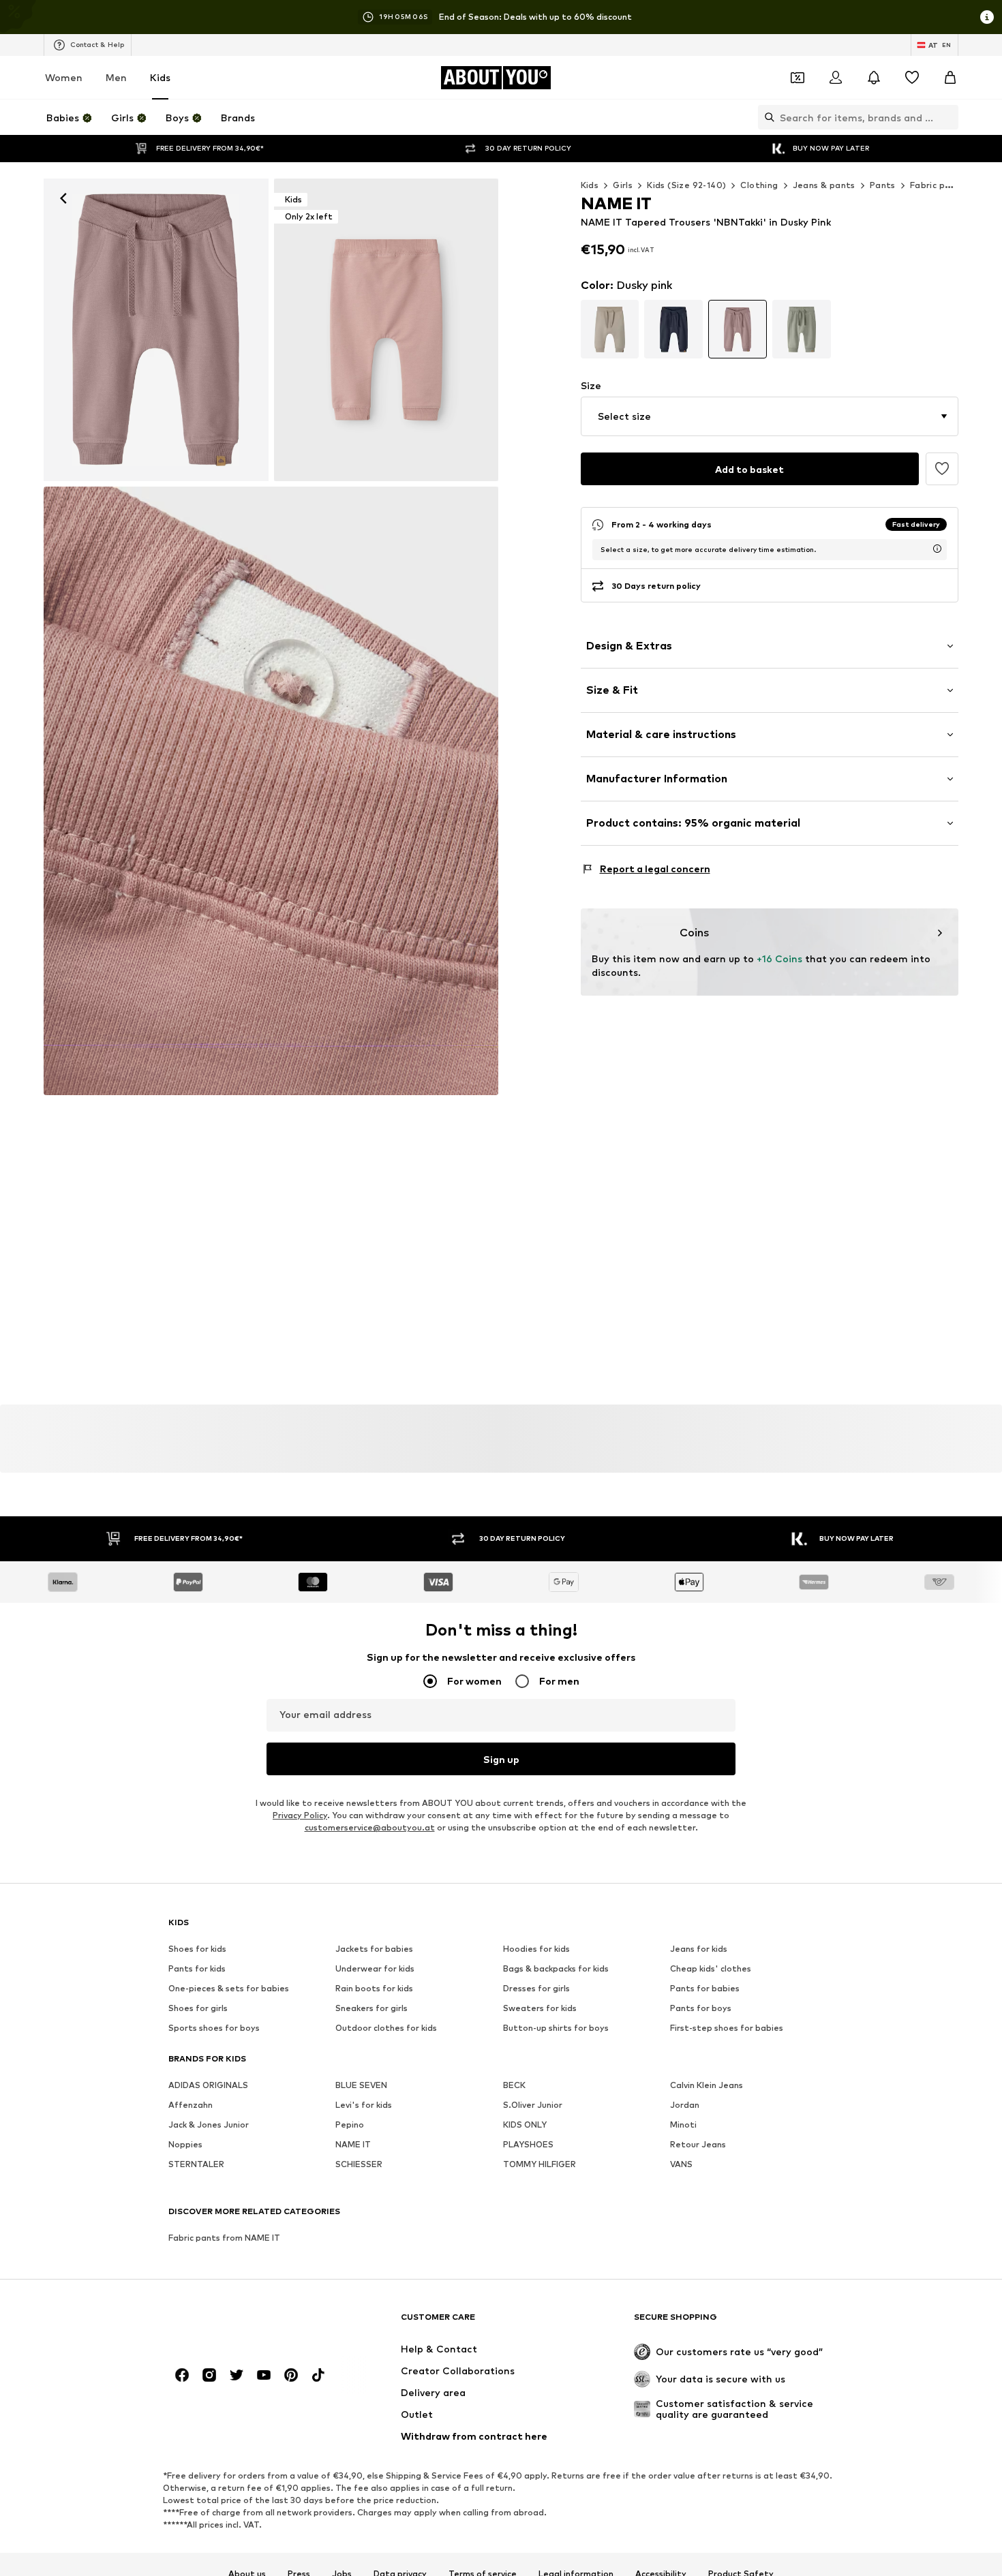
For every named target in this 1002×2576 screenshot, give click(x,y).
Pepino (350, 2125)
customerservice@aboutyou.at (370, 1827)
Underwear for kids (375, 1968)
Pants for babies (705, 1988)
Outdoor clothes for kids (386, 2028)
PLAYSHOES (528, 2144)
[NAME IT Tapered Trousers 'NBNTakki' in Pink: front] (156, 330)
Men (116, 77)
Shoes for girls (198, 2008)
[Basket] (950, 78)
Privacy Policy (300, 1815)
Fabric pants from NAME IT (224, 2238)
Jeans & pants (824, 185)
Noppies (185, 2144)
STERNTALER (196, 2164)
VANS (681, 2164)
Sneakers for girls (371, 2008)
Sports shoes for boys (214, 2028)
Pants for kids (197, 1968)
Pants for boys (701, 2008)
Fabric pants (938, 185)
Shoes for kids (197, 1949)
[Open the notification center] (874, 78)
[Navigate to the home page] (243, 2324)
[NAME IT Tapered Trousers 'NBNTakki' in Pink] (271, 791)
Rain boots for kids (374, 1988)
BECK (514, 2085)
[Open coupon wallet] (798, 78)
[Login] (836, 78)
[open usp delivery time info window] (937, 549)
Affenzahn (191, 2105)
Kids (160, 77)
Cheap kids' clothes (711, 1968)
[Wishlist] (912, 78)
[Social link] (182, 2375)
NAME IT (353, 2144)
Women (64, 77)
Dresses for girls (536, 1988)
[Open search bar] (766, 117)
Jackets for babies (374, 1949)
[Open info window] (987, 17)
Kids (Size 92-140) (686, 185)
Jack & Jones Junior (209, 2125)
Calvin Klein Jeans (707, 2085)
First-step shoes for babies (727, 2028)
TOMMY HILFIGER (540, 2164)
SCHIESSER (359, 2164)
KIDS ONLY (525, 2125)
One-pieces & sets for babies (229, 1988)
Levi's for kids (364, 2105)
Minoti (683, 2125)
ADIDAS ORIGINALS (208, 2085)
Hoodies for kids (536, 1949)
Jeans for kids (699, 1949)
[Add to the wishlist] (942, 469)
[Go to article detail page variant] (610, 329)
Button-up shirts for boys (556, 2028)
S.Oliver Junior (533, 2105)
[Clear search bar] (948, 117)
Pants (883, 185)
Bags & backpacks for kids (556, 1968)
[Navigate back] (63, 198)
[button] (770, 416)
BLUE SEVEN (361, 2085)
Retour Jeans (698, 2144)
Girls (623, 185)
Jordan (685, 2105)
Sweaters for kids (540, 2008)
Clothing (759, 185)
